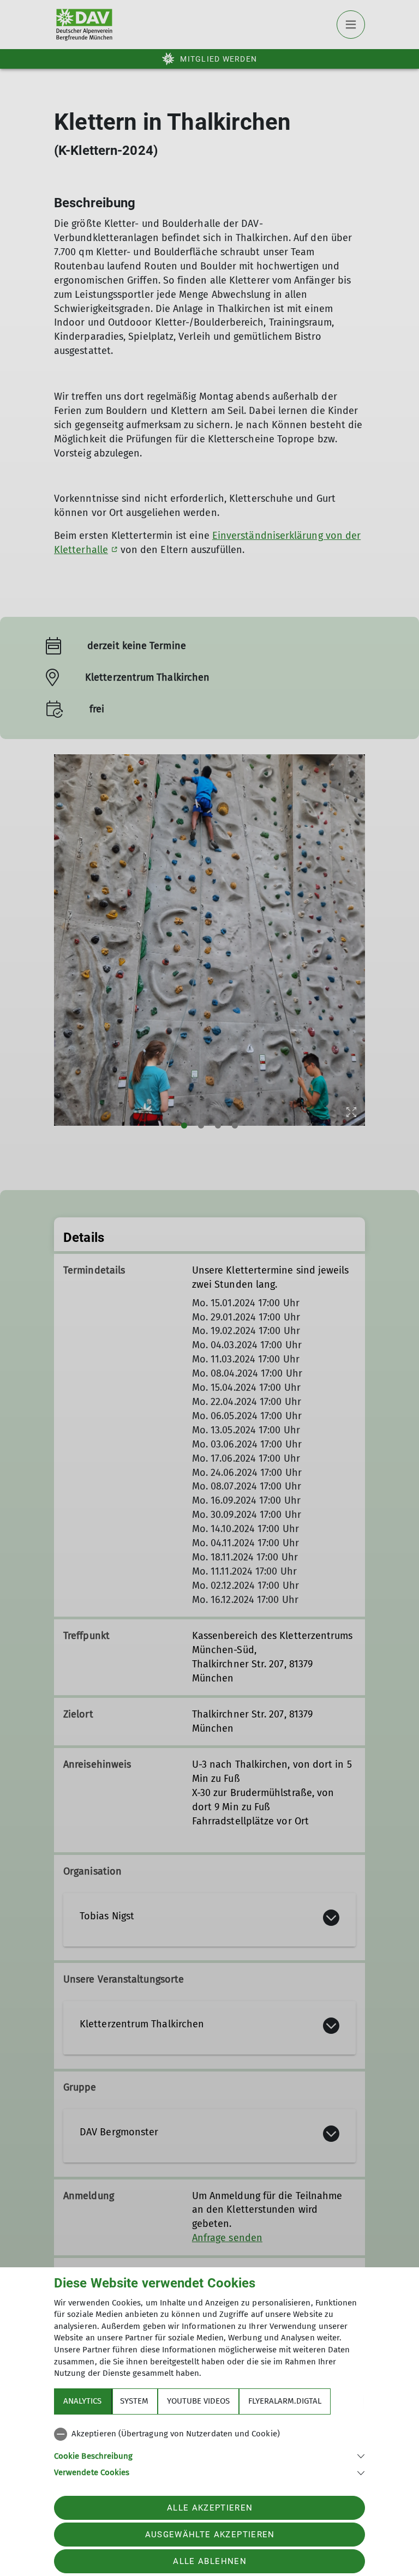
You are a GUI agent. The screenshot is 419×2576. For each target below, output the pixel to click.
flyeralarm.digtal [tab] (285, 2401)
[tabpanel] (209, 2451)
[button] (209, 2455)
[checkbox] (209, 2434)
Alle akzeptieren (210, 2508)
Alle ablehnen (209, 2561)
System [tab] (134, 2401)
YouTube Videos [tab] (198, 2401)
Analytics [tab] (82, 2401)
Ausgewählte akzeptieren (210, 2535)
